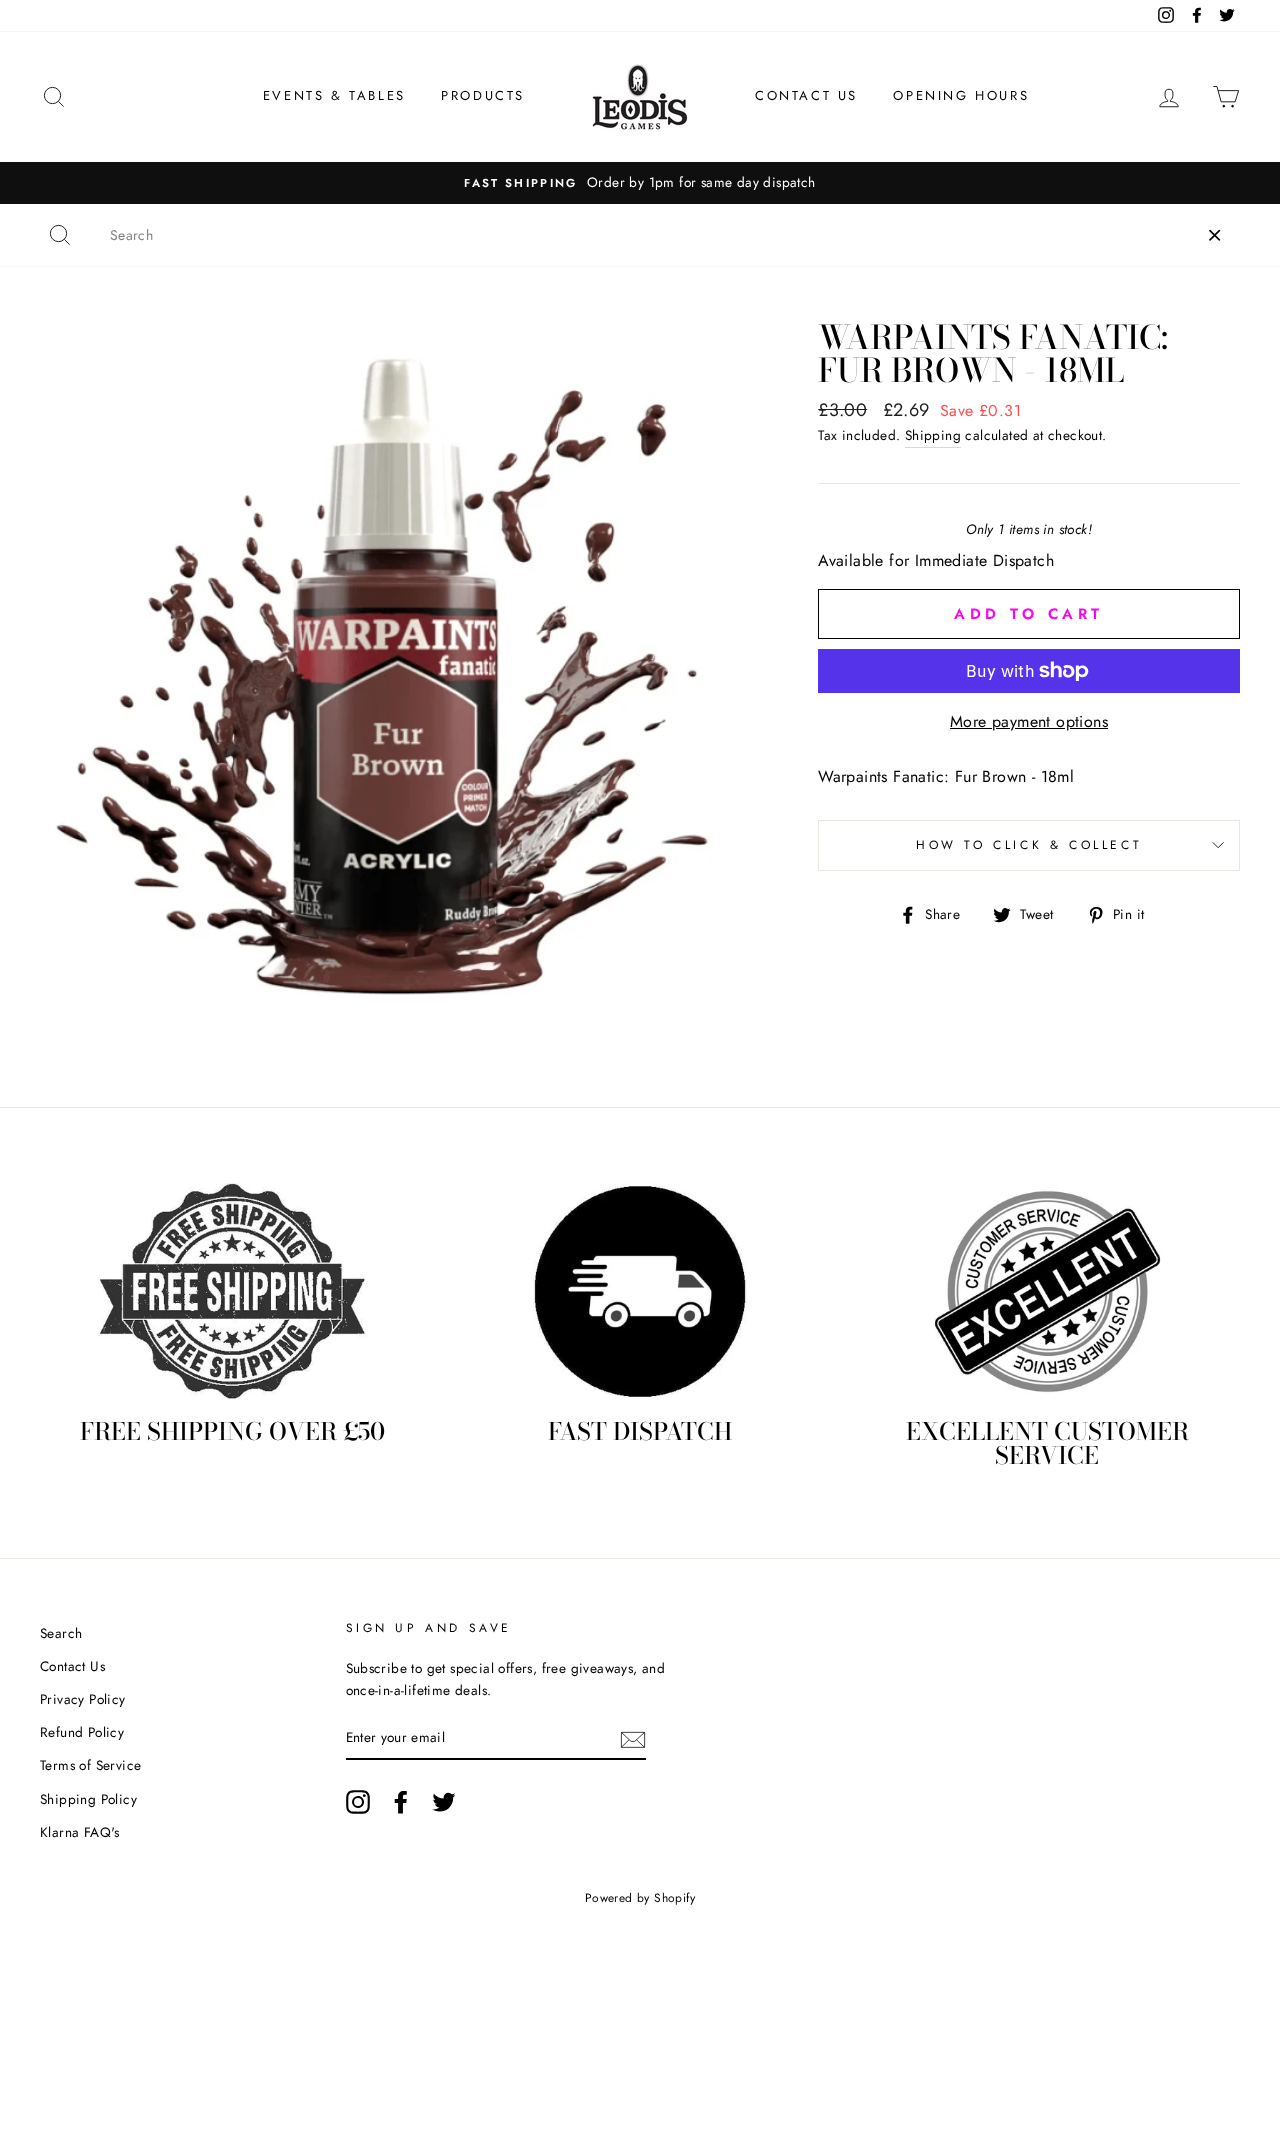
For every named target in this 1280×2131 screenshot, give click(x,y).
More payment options (1029, 721)
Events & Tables (334, 95)
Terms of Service (90, 1765)
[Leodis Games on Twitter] (444, 1802)
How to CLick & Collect (1029, 845)
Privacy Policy (83, 1699)
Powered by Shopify (640, 1898)
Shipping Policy (88, 1799)
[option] (647, 183)
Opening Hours (961, 95)
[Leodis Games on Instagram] (358, 1802)
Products (483, 95)
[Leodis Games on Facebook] (401, 1802)
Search (61, 1633)
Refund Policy (82, 1732)
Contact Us (806, 95)
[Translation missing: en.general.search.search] (60, 235)
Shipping (933, 435)
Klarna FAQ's (80, 1832)
